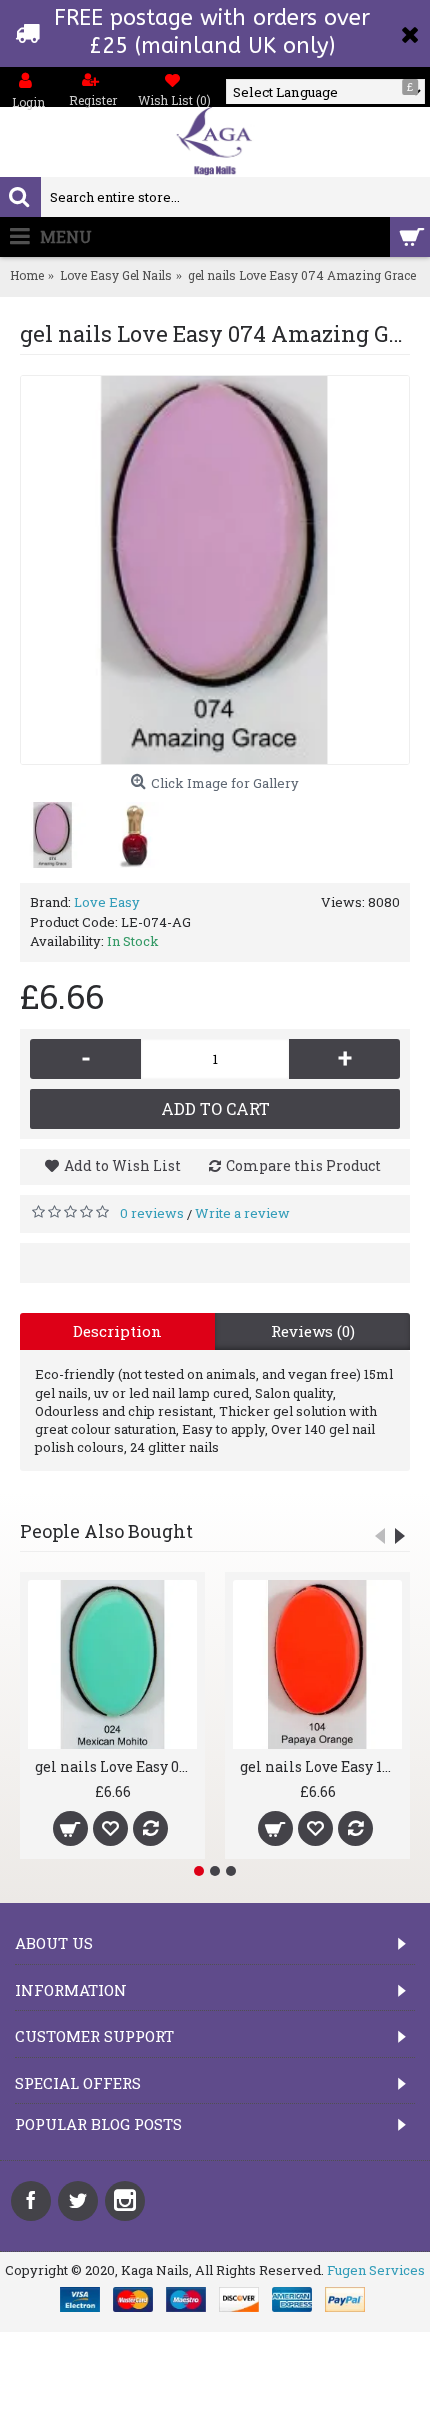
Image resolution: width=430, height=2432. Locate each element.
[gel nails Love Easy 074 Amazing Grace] (215, 570)
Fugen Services (376, 2270)
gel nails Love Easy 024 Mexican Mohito (116, 1766)
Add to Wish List (122, 1165)
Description (117, 1331)
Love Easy (107, 902)
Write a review (242, 1213)
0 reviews (152, 1213)
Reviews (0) (313, 1331)
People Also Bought (106, 1531)
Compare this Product (303, 1165)
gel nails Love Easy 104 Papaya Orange (321, 1766)
